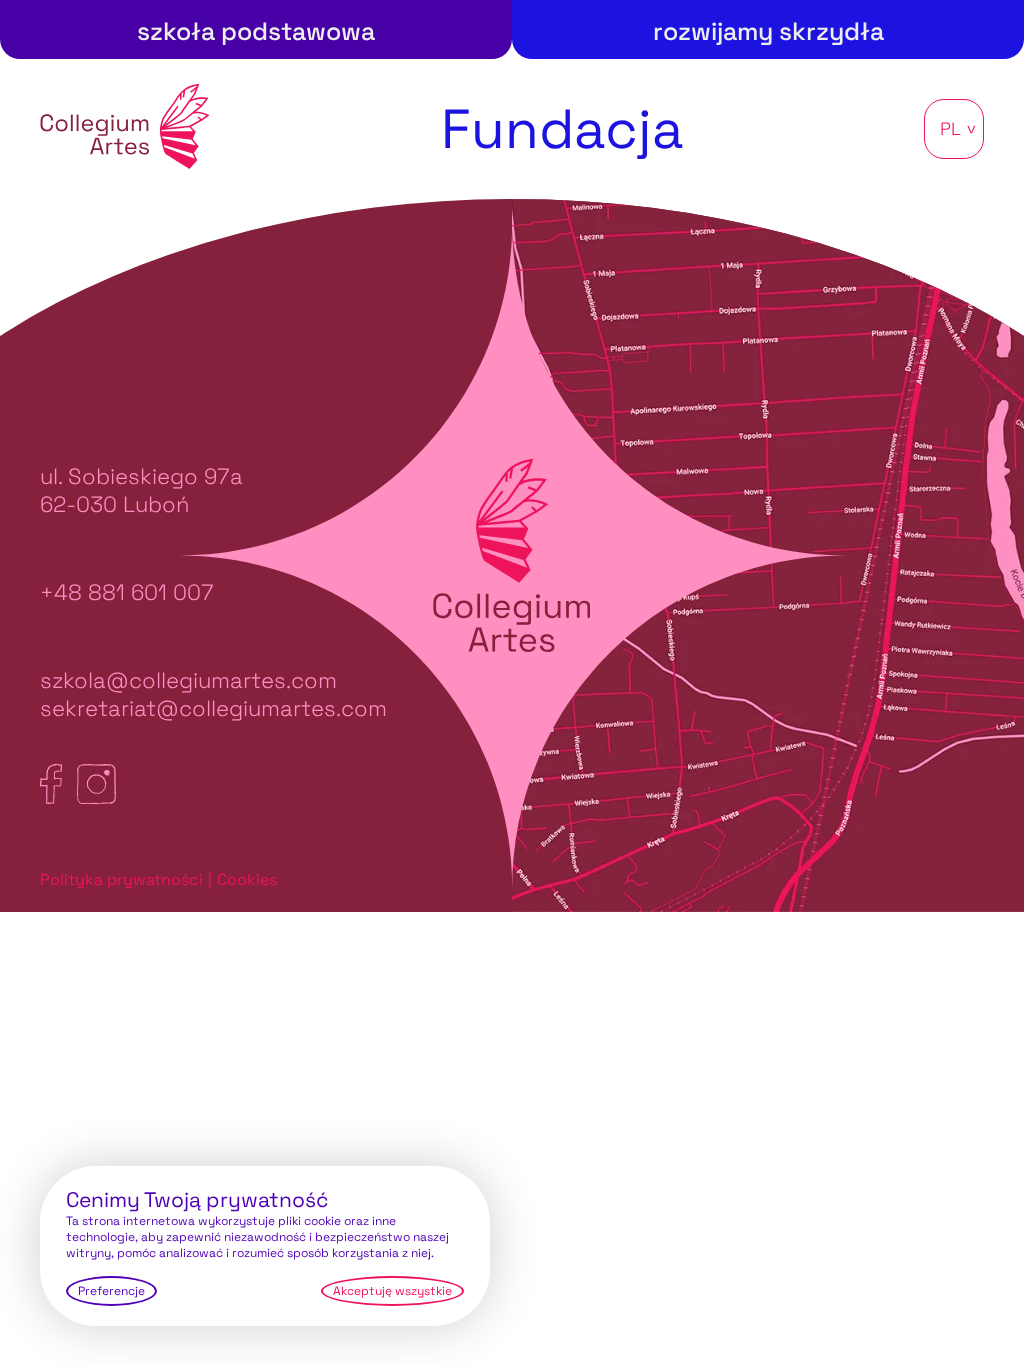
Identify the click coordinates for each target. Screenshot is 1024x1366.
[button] (954, 129)
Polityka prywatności (121, 879)
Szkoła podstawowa (256, 31)
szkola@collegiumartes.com (188, 680)
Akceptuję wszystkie (392, 1291)
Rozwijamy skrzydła (768, 31)
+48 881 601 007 (127, 592)
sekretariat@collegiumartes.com (213, 708)
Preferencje (111, 1291)
